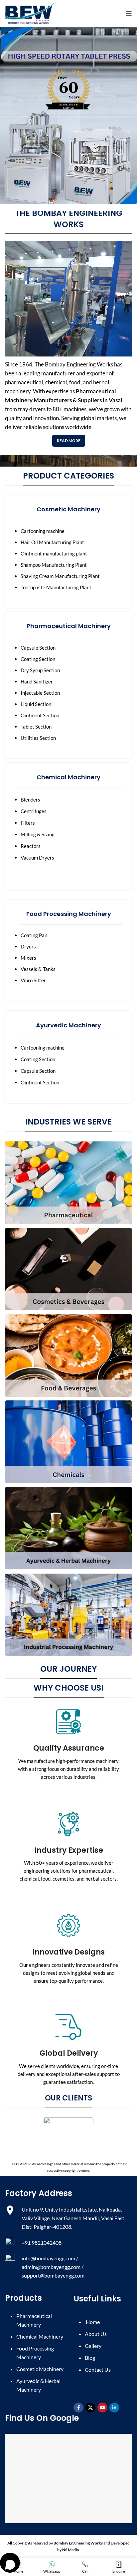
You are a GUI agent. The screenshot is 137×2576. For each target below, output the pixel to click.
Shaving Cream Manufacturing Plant (60, 576)
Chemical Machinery (40, 2336)
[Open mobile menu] (129, 13)
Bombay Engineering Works (78, 2543)
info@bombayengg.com (48, 2258)
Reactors (31, 846)
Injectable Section (40, 693)
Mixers (28, 958)
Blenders (30, 800)
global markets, (99, 418)
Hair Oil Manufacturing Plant (52, 542)
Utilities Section (38, 738)
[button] (10, 2563)
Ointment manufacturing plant (54, 553)
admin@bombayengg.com (51, 2267)
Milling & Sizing (38, 834)
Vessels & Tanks (38, 969)
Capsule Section (38, 648)
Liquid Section (36, 704)
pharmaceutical (24, 382)
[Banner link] (68, 1183)
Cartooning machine (43, 531)
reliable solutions (44, 427)
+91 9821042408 (42, 2243)
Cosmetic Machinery (40, 2369)
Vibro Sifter (33, 980)
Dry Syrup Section (40, 670)
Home (92, 2322)
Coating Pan (34, 935)
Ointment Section (40, 715)
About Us (96, 2334)
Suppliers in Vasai (100, 400)
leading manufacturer (49, 373)
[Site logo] (30, 13)
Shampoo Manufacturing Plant (54, 565)
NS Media (70, 2550)
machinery (18, 391)
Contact (98, 2370)
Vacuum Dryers (37, 858)
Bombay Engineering (70, 364)
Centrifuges (34, 811)
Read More (69, 441)
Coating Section (38, 659)
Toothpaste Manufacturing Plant (56, 587)
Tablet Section (36, 727)
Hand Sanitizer (37, 681)
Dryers (28, 946)
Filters (28, 823)
